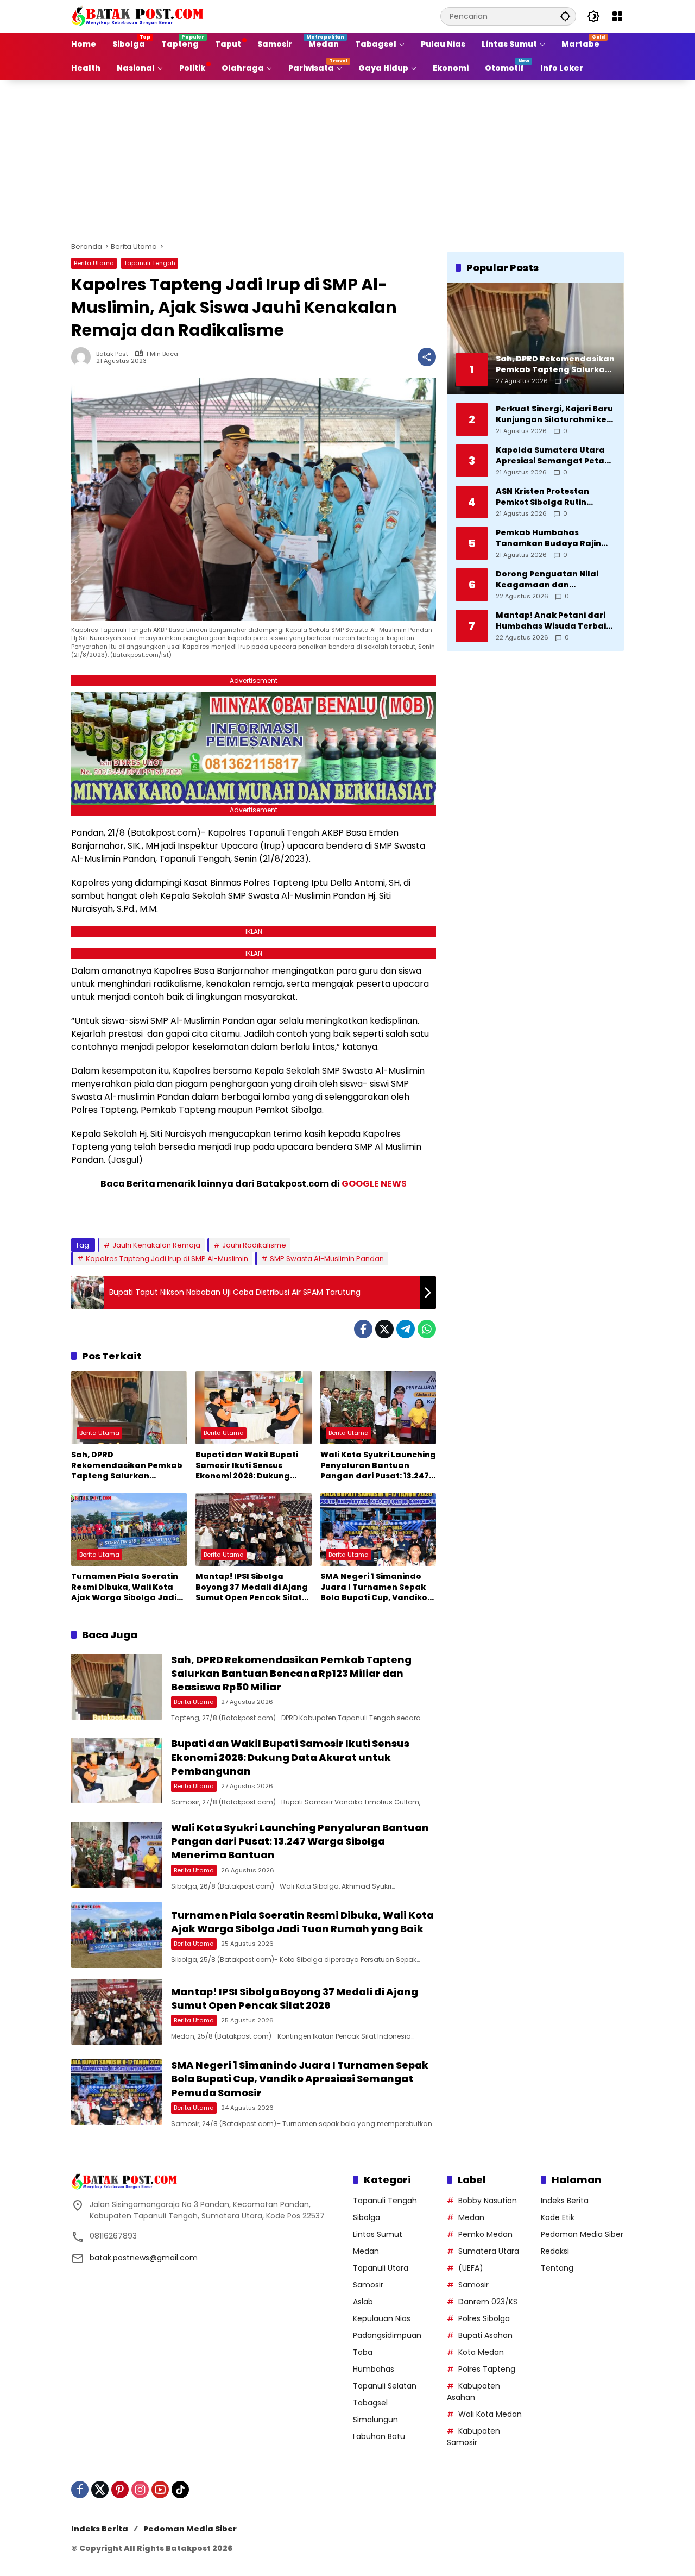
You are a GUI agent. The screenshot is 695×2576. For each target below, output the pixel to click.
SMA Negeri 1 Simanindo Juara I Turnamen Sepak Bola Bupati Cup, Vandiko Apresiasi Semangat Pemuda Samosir (374, 1587)
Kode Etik (558, 2217)
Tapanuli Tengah (150, 263)
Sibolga (367, 2217)
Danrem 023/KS (488, 2302)
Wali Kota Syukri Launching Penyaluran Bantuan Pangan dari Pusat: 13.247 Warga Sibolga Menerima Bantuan (378, 1466)
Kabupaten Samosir (473, 2437)
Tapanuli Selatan (385, 2386)
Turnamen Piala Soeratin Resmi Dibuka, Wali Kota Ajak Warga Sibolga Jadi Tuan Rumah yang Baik (125, 1587)
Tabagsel (370, 2403)
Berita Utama (94, 263)
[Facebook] (363, 1329)
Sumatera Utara (489, 2251)
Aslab (363, 2302)
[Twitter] (384, 1329)
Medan (366, 2251)
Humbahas (374, 2369)
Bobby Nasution (488, 2201)
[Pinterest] (120, 2490)
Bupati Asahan (485, 2335)
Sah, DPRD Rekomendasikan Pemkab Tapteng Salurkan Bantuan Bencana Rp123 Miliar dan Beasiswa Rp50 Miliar (127, 1466)
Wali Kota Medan (490, 2414)
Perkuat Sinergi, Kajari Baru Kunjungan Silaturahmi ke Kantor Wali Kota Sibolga (554, 414)
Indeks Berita (565, 2201)
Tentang (557, 2268)
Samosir (368, 2285)
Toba (363, 2352)
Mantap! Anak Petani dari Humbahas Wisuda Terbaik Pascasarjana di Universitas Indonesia (555, 621)
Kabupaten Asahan (473, 2392)
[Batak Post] (139, 16)
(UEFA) (471, 2268)
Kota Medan (481, 2352)
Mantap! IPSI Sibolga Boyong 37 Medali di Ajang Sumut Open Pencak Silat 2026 (252, 1587)
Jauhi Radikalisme (254, 1245)
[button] (565, 16)
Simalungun (375, 2420)
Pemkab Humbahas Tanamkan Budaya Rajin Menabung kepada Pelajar (553, 538)
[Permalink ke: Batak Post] (84, 357)
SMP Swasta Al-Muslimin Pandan (327, 1259)
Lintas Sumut (378, 2234)
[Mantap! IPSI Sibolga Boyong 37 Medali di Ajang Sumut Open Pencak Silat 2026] (253, 1530)
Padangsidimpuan (387, 2335)
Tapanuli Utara (381, 2268)
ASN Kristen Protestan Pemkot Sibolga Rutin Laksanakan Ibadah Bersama (542, 497)
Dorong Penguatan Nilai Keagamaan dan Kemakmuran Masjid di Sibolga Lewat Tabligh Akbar (547, 579)
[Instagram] (140, 2490)
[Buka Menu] (617, 16)
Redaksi (555, 2251)
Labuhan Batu (379, 2436)
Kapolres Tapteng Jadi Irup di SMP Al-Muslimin (167, 1259)
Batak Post (112, 354)
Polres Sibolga (484, 2318)
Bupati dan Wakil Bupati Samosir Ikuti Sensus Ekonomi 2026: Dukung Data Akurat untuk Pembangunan (247, 1466)
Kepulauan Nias (382, 2318)
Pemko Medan (485, 2234)
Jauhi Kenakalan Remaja (156, 1245)
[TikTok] (180, 2490)
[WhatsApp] (427, 1329)
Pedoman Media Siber (582, 2234)
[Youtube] (160, 2490)
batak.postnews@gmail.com (144, 2258)
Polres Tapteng (487, 2369)
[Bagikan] (427, 357)
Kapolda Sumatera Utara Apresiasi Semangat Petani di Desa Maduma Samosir (554, 456)
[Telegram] (406, 1329)
